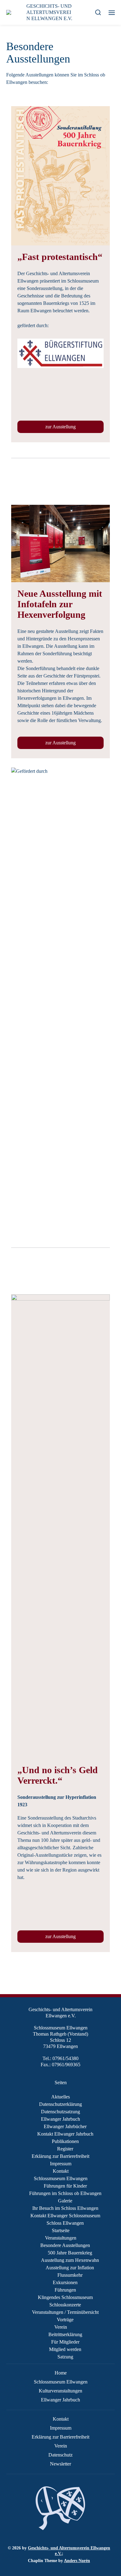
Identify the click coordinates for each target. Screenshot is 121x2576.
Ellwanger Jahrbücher (65, 2126)
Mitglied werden (65, 2349)
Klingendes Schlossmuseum (65, 2297)
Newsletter (60, 2464)
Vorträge (65, 2320)
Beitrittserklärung (65, 2334)
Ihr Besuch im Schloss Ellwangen (65, 2208)
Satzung (65, 2357)
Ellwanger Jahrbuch (60, 2119)
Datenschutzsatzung (60, 2112)
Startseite (61, 2230)
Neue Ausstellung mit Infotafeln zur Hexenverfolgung (60, 604)
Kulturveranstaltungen (60, 2391)
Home (61, 2373)
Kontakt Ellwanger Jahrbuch (65, 2134)
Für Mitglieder (65, 2342)
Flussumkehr (70, 2275)
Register (65, 2149)
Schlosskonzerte (65, 2305)
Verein (61, 2327)
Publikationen (65, 2141)
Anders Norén (77, 2561)
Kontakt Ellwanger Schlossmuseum (65, 2216)
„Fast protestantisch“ (60, 257)
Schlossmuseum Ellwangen (61, 2178)
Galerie (65, 2201)
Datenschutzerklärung (60, 2104)
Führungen (65, 2290)
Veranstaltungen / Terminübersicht (65, 2312)
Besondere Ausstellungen (65, 2245)
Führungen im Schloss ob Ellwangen (65, 2193)
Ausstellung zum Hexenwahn (70, 2260)
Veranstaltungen (61, 2238)
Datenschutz (60, 2455)
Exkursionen (65, 2282)
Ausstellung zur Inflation (70, 2268)
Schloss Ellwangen (65, 2223)
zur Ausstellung (60, 427)
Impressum (61, 2164)
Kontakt (61, 2171)
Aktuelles (60, 2097)
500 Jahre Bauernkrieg (70, 2253)
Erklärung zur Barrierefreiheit (60, 2156)
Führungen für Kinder (65, 2186)
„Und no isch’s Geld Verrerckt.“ (58, 1775)
